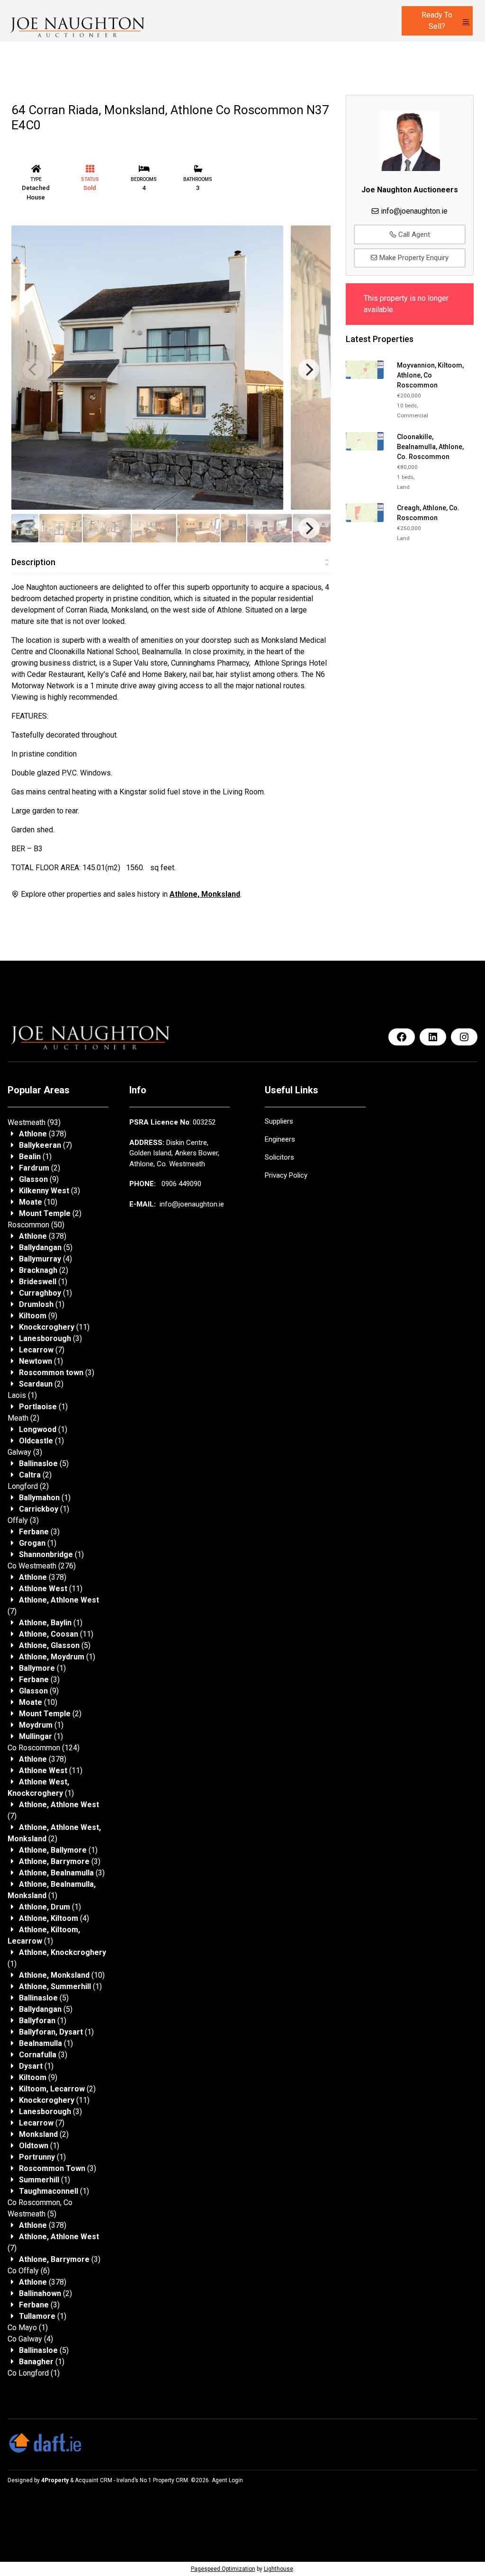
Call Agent (413, 234)
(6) (29, 2271)
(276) (42, 1566)
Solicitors (279, 1157)
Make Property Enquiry (413, 258)
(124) (44, 1748)
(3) (49, 1191)
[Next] (309, 369)
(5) (46, 1247)
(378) (43, 1134)
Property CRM (171, 2480)
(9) (39, 1179)
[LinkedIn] (433, 1037)
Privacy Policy (286, 1175)
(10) (38, 1202)
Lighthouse (278, 2569)
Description (33, 562)
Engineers (280, 1139)
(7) (45, 1145)
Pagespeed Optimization (223, 2569)
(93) (34, 1122)
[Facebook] (402, 1037)
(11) (54, 1327)
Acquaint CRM (94, 2480)
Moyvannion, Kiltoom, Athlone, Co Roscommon (430, 375)
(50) (36, 1225)
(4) (45, 1259)
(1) (35, 1157)
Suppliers (279, 1121)
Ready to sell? (437, 21)
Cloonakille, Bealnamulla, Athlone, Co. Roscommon (430, 447)
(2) (40, 1168)
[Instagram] (464, 1037)
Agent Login (227, 2480)
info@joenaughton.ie (414, 211)
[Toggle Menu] (466, 22)
